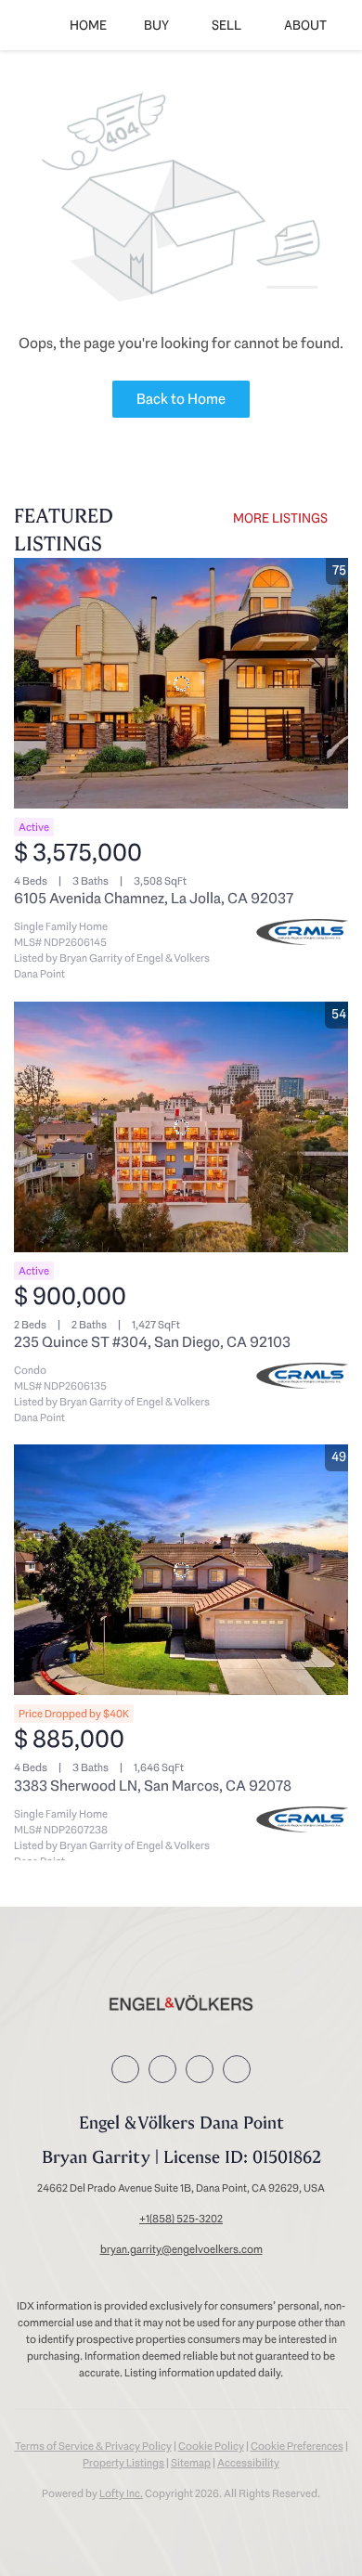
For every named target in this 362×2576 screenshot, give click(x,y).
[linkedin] (162, 2069)
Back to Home (181, 399)
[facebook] (125, 2069)
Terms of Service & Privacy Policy (93, 2446)
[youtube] (237, 2069)
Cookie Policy (211, 2446)
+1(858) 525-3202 (181, 2219)
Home (88, 25)
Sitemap (191, 2463)
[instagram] (200, 2069)
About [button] (305, 25)
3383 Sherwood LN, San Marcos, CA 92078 (153, 1786)
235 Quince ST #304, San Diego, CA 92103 (152, 1342)
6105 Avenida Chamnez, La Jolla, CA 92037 (154, 898)
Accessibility (248, 2463)
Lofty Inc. (121, 2493)
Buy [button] (156, 25)
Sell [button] (226, 25)
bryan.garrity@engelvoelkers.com (181, 2249)
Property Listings (123, 2463)
